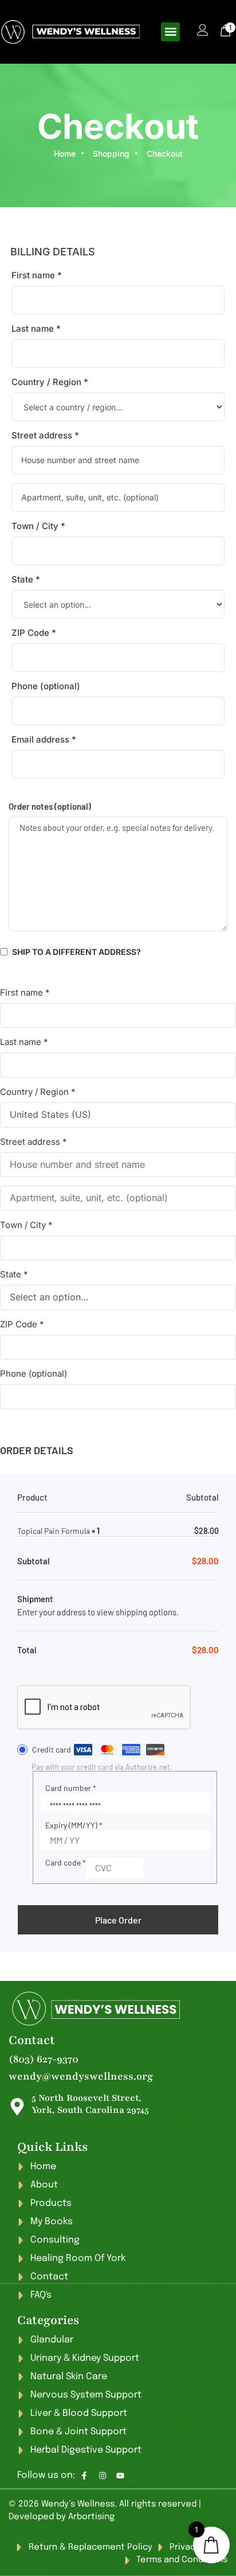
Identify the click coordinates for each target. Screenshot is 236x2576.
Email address (44, 739)
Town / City (38, 526)
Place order (118, 1920)
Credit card (52, 1749)
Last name (36, 329)
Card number (71, 1788)
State (26, 579)
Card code (66, 1862)
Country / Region (50, 382)
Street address (45, 435)
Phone (46, 686)
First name (37, 275)
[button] (170, 32)
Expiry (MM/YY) (74, 1825)
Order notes (50, 806)
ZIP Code (34, 633)
